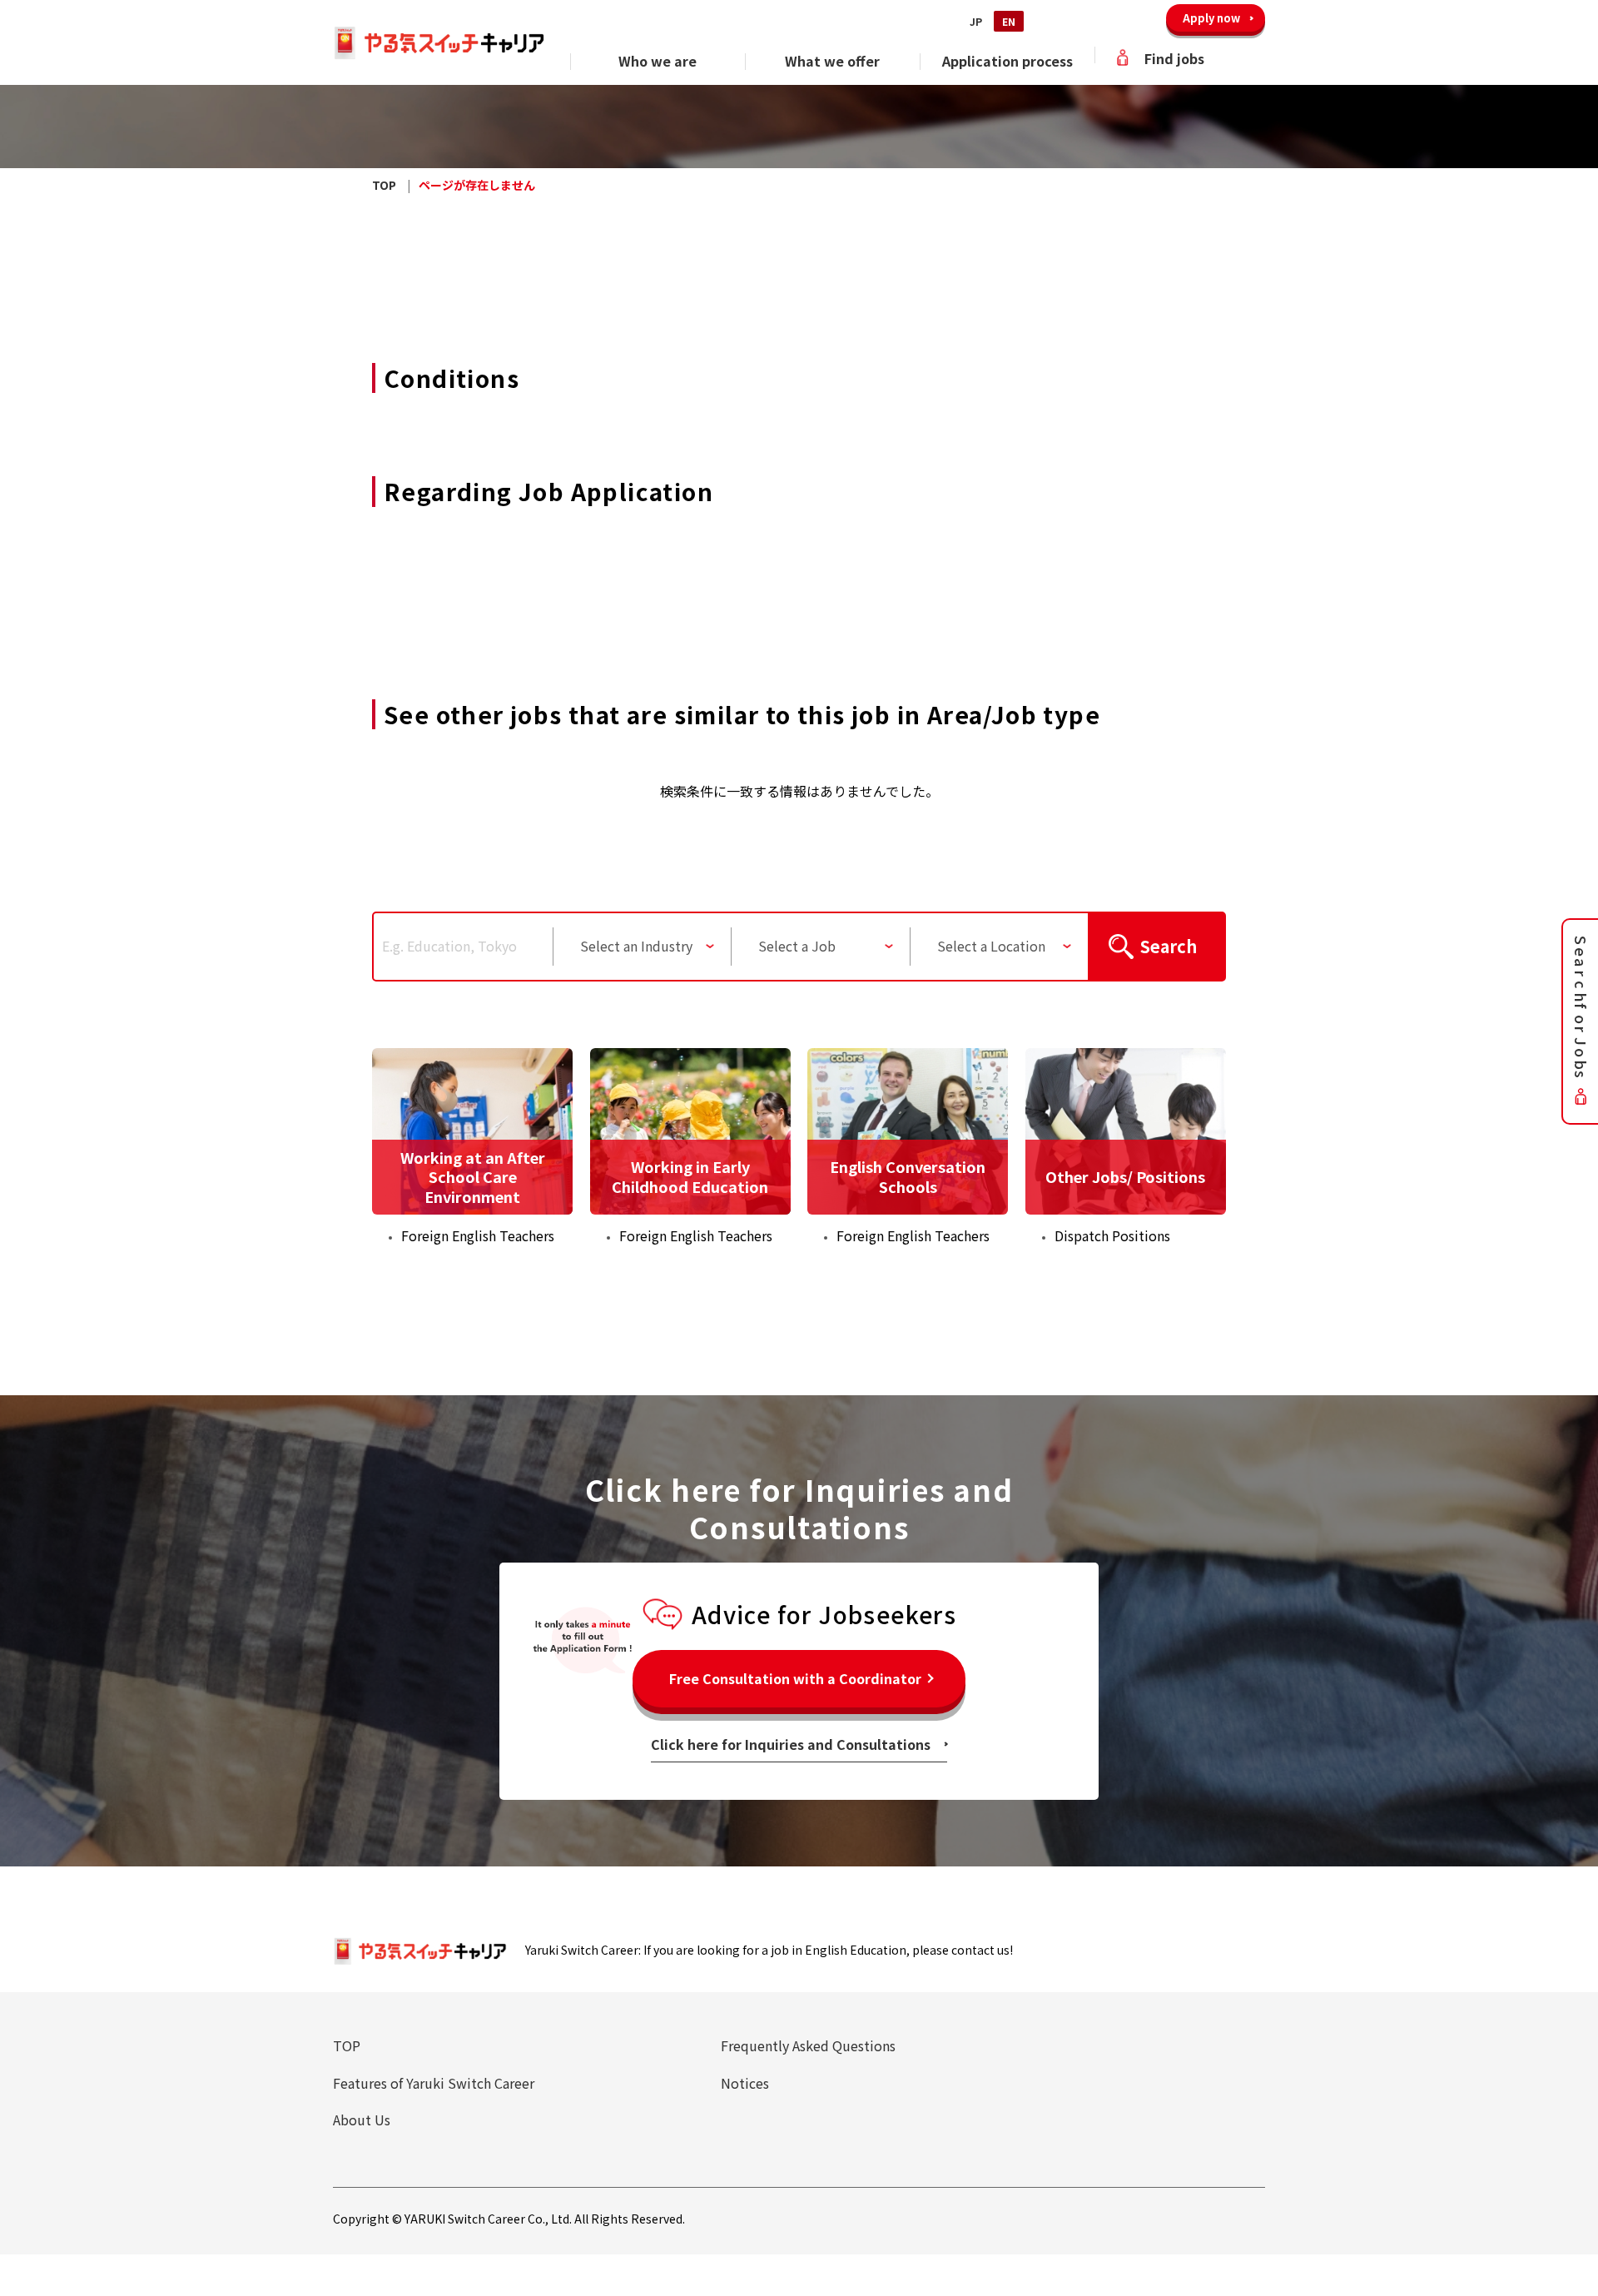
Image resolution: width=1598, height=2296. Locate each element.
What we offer (832, 61)
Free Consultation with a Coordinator (795, 1678)
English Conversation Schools (908, 1176)
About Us (362, 2120)
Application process (1007, 61)
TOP (347, 2045)
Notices (745, 2083)
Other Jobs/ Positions (1125, 1176)
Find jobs (1174, 58)
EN (1009, 21)
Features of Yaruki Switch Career (434, 2083)
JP (976, 21)
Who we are (658, 61)
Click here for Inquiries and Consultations (791, 1744)
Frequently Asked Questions (808, 2045)
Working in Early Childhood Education (690, 1176)
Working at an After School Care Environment (473, 1177)
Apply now (1211, 18)
